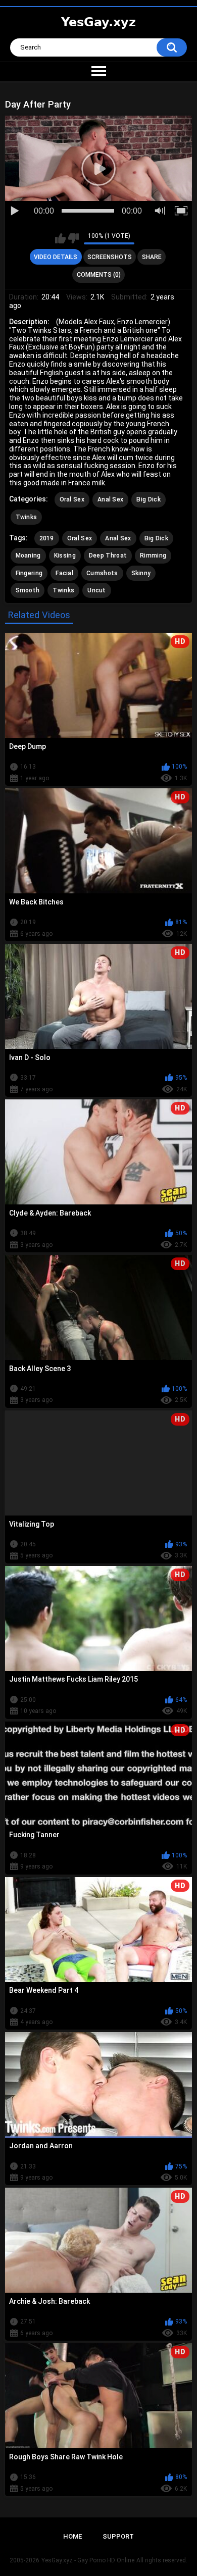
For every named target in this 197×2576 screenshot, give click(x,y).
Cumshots (102, 573)
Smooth (28, 590)
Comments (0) (99, 275)
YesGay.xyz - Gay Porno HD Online (88, 2560)
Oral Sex (72, 499)
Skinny (141, 573)
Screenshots (110, 257)
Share (152, 257)
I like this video (60, 238)
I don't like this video (73, 238)
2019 (47, 538)
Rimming (153, 555)
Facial (64, 573)
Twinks (27, 517)
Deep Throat (108, 555)
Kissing (65, 555)
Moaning (28, 555)
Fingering (29, 573)
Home (72, 2536)
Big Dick (148, 499)
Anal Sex (110, 499)
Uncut (97, 590)
